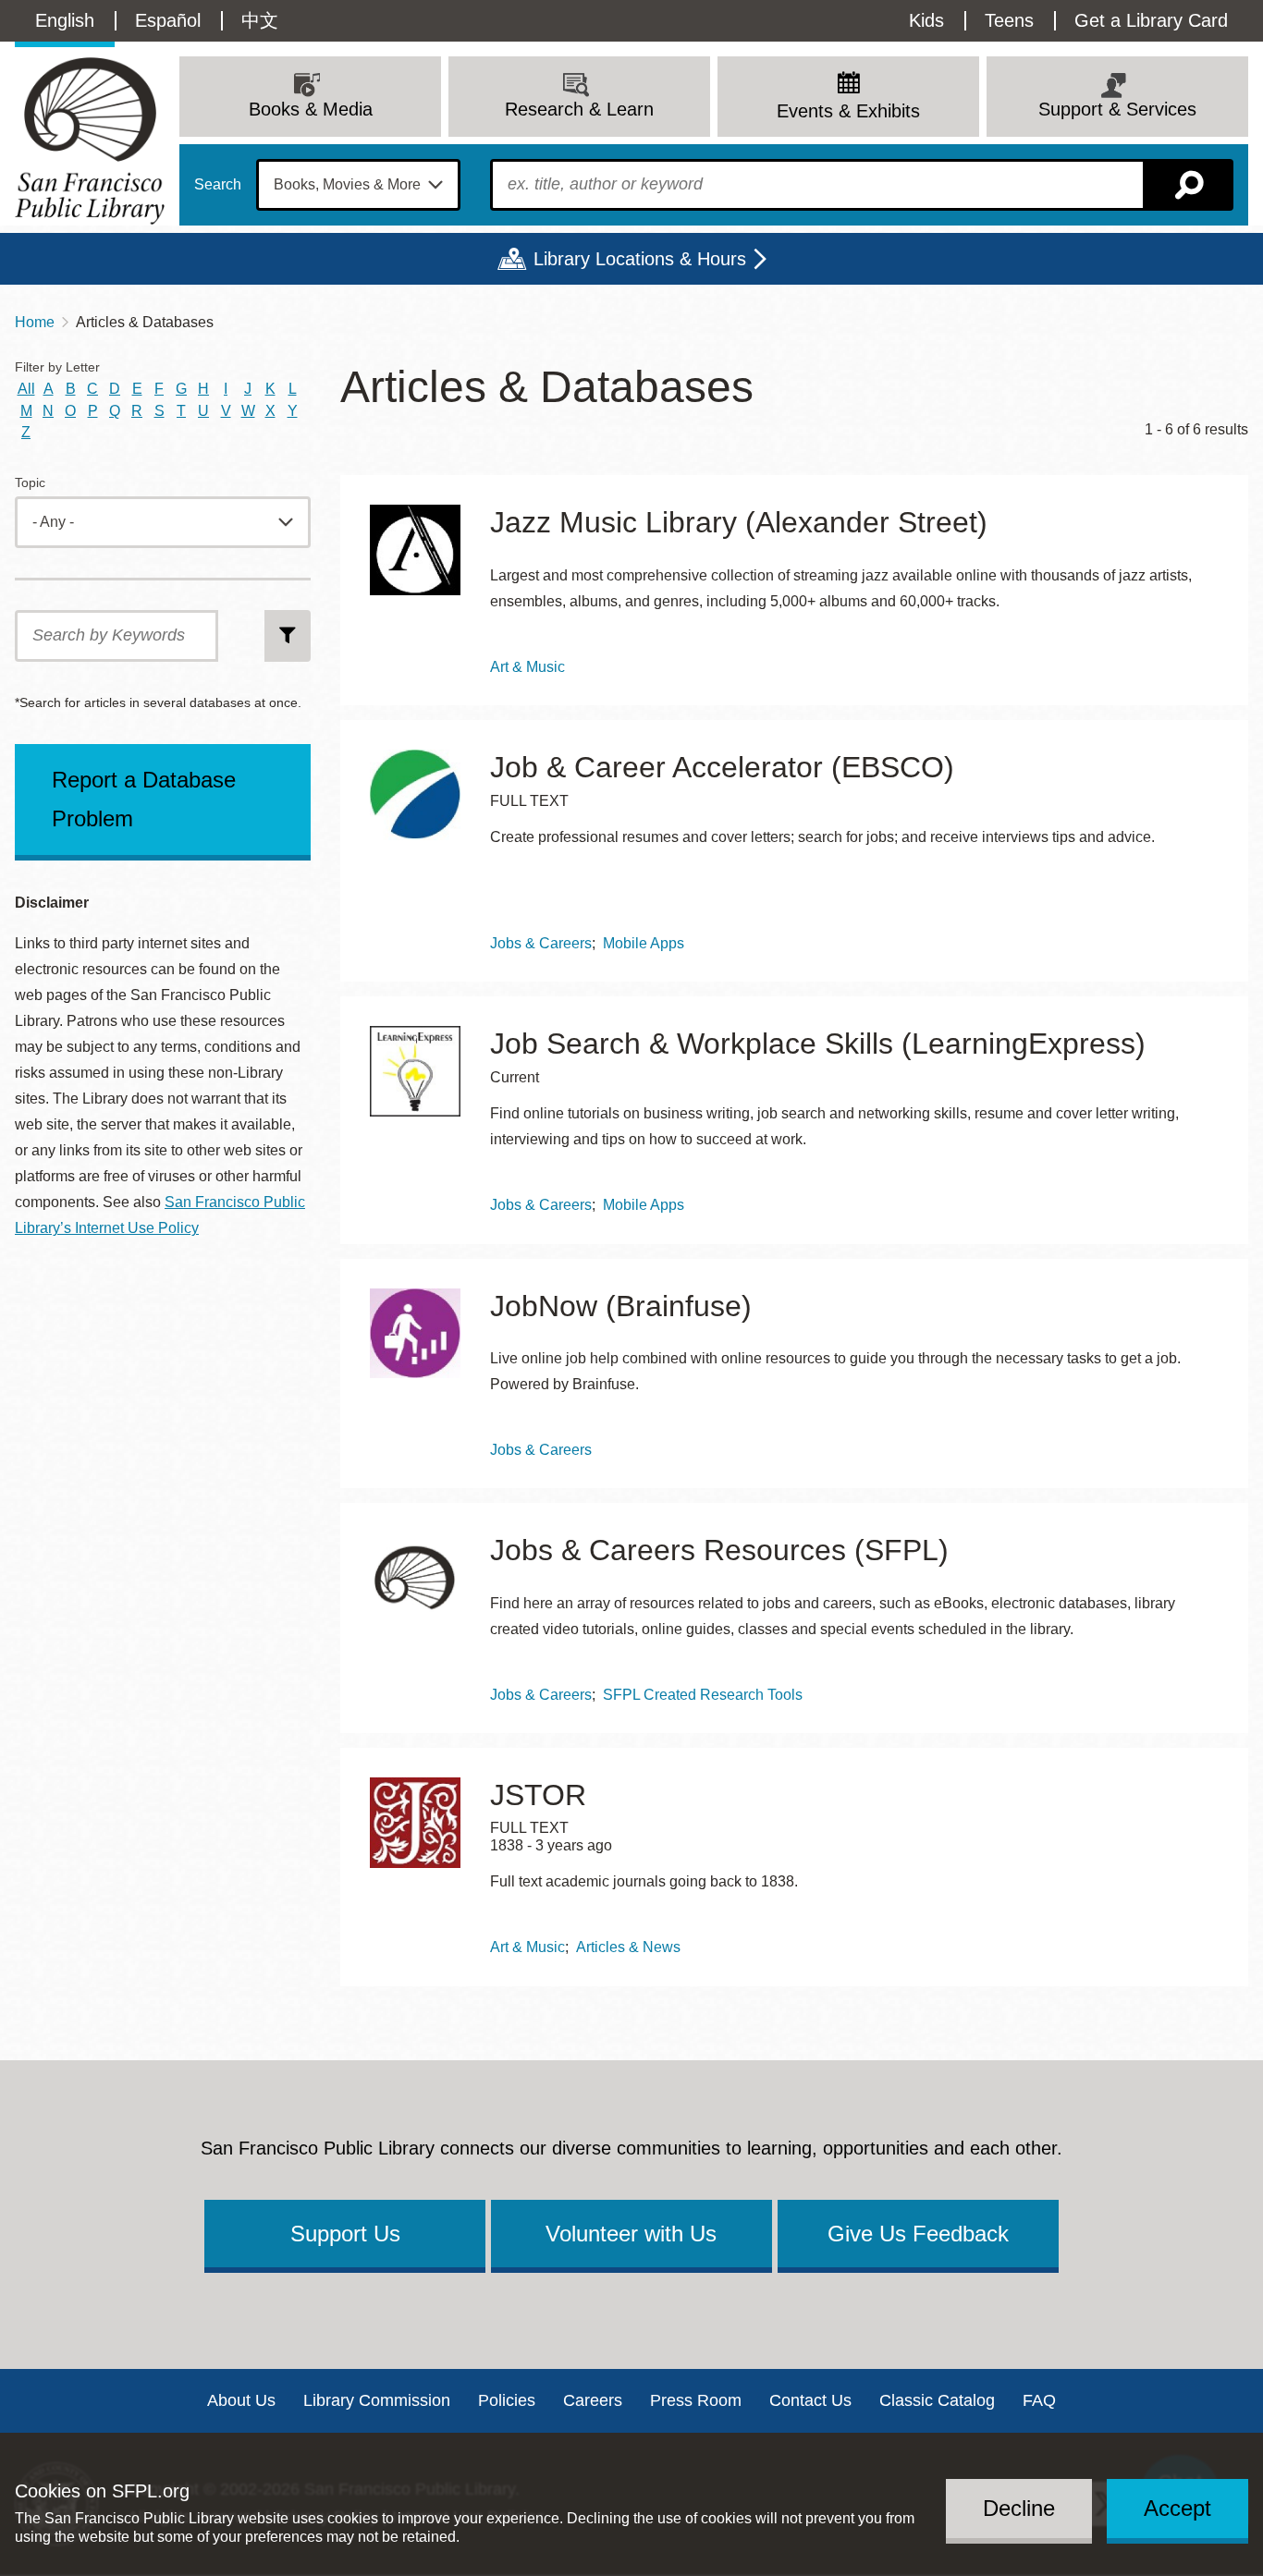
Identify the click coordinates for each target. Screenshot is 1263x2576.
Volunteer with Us (631, 2234)
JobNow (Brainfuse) (621, 1306)
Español (168, 20)
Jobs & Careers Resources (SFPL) (719, 1550)
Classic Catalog (937, 2400)
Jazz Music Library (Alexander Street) (739, 522)
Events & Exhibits (848, 111)
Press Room (696, 2400)
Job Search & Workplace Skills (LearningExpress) (818, 1044)
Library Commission (377, 2400)
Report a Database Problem (144, 799)
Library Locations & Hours (640, 259)
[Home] (90, 141)
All (26, 389)
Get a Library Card (1151, 20)
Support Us (345, 2234)
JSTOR (538, 1795)
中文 (260, 20)
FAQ (1039, 2400)
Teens (1009, 20)
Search (218, 185)
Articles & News (628, 1947)
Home (35, 322)
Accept (1177, 2508)
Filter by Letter (57, 367)
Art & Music (527, 667)
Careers (593, 2400)
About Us (241, 2400)
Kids (926, 20)
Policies (507, 2400)
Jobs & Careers (541, 943)
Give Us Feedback (918, 2234)
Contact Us (810, 2400)
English (65, 20)
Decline (1019, 2508)
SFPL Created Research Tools (703, 1695)
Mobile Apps (644, 943)
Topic (30, 483)
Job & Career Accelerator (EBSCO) (722, 767)
